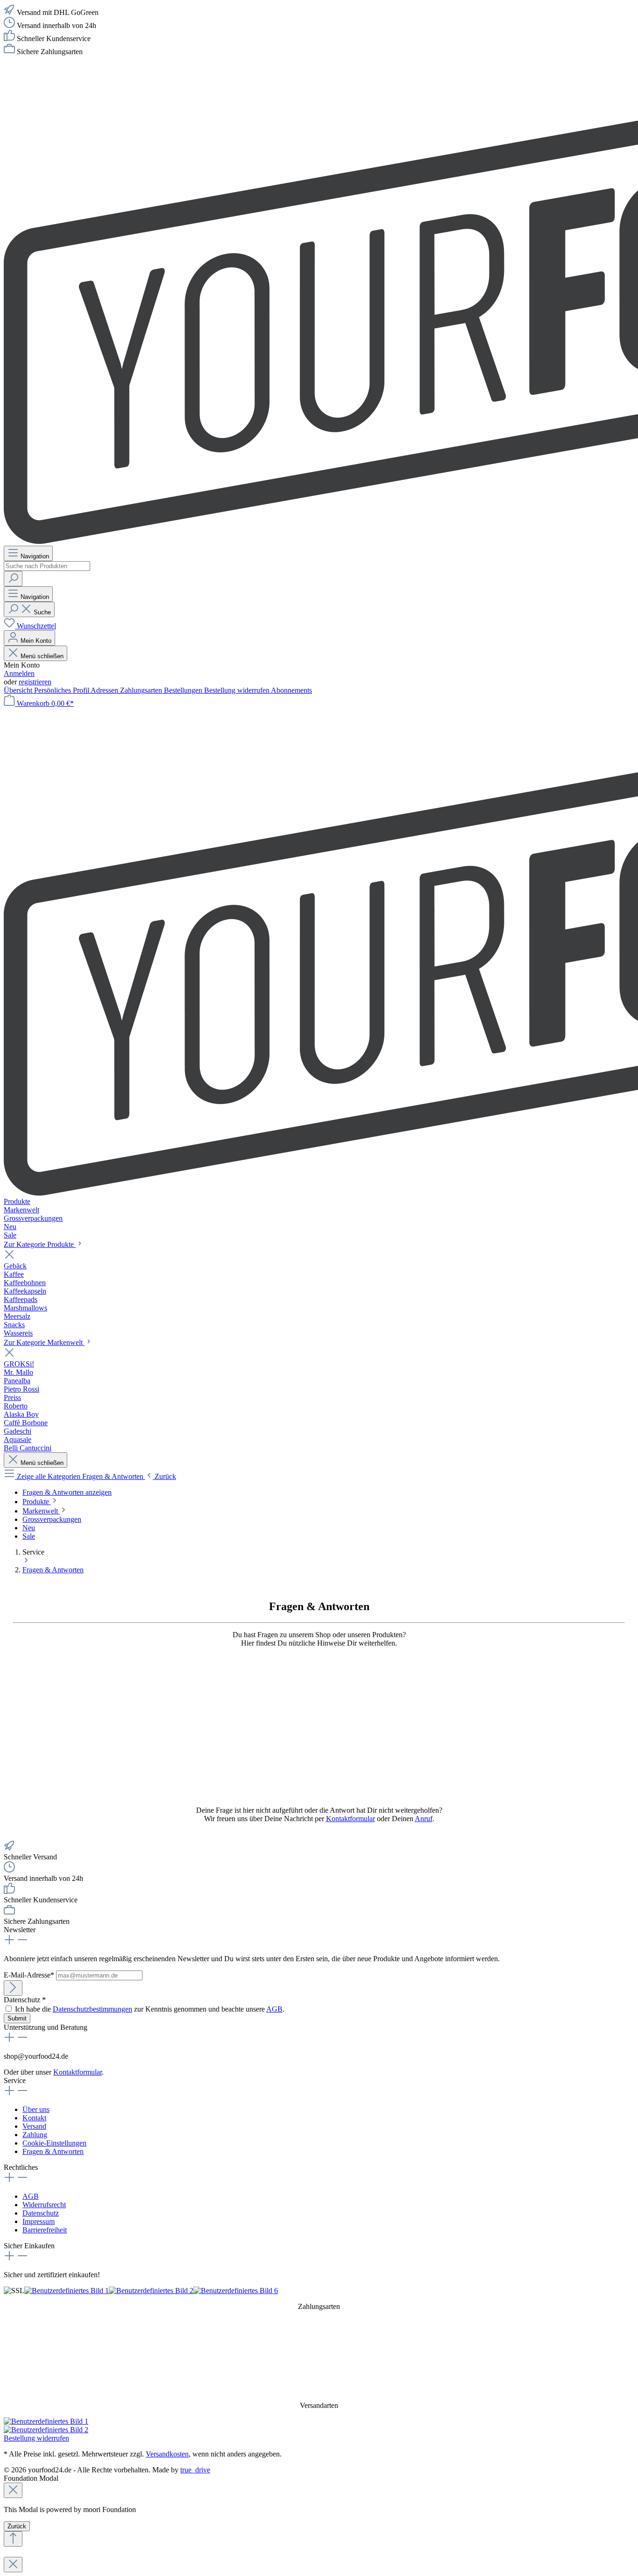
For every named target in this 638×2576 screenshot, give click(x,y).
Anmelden (19, 673)
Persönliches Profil (62, 690)
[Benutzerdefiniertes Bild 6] (236, 2291)
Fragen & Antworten (53, 2151)
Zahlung (35, 2135)
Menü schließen (41, 656)
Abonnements (291, 690)
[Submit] (13, 1988)
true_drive (195, 2470)
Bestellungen (184, 690)
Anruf (424, 1819)
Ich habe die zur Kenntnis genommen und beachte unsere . (150, 2009)
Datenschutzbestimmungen (92, 2009)
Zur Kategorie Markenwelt (44, 1342)
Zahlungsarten (142, 690)
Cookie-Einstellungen (54, 2143)
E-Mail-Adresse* (30, 1975)
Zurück (17, 2526)
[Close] (13, 2490)
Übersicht (19, 690)
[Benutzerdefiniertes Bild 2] (151, 2291)
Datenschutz (41, 2213)
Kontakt (34, 2118)
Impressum (39, 2221)
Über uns (36, 2109)
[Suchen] (13, 579)
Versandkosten (167, 2454)
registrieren (35, 682)
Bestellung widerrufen (237, 690)
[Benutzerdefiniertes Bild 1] (67, 2291)
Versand (34, 2126)
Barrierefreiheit (45, 2230)
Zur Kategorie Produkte (40, 1244)
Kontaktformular (351, 1819)
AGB (274, 2009)
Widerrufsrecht (44, 2205)
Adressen (105, 690)
